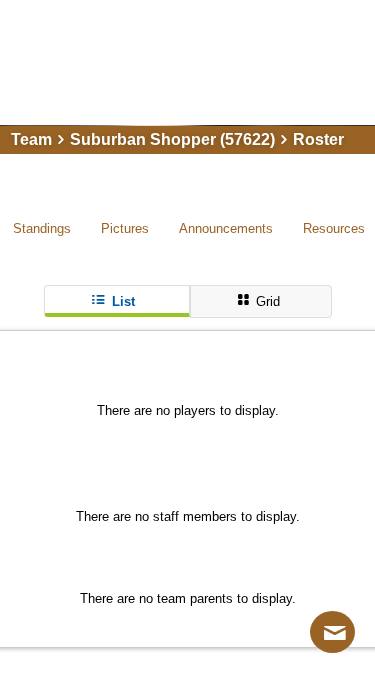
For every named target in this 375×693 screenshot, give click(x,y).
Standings (42, 228)
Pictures (125, 228)
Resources (334, 228)
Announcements (226, 228)
